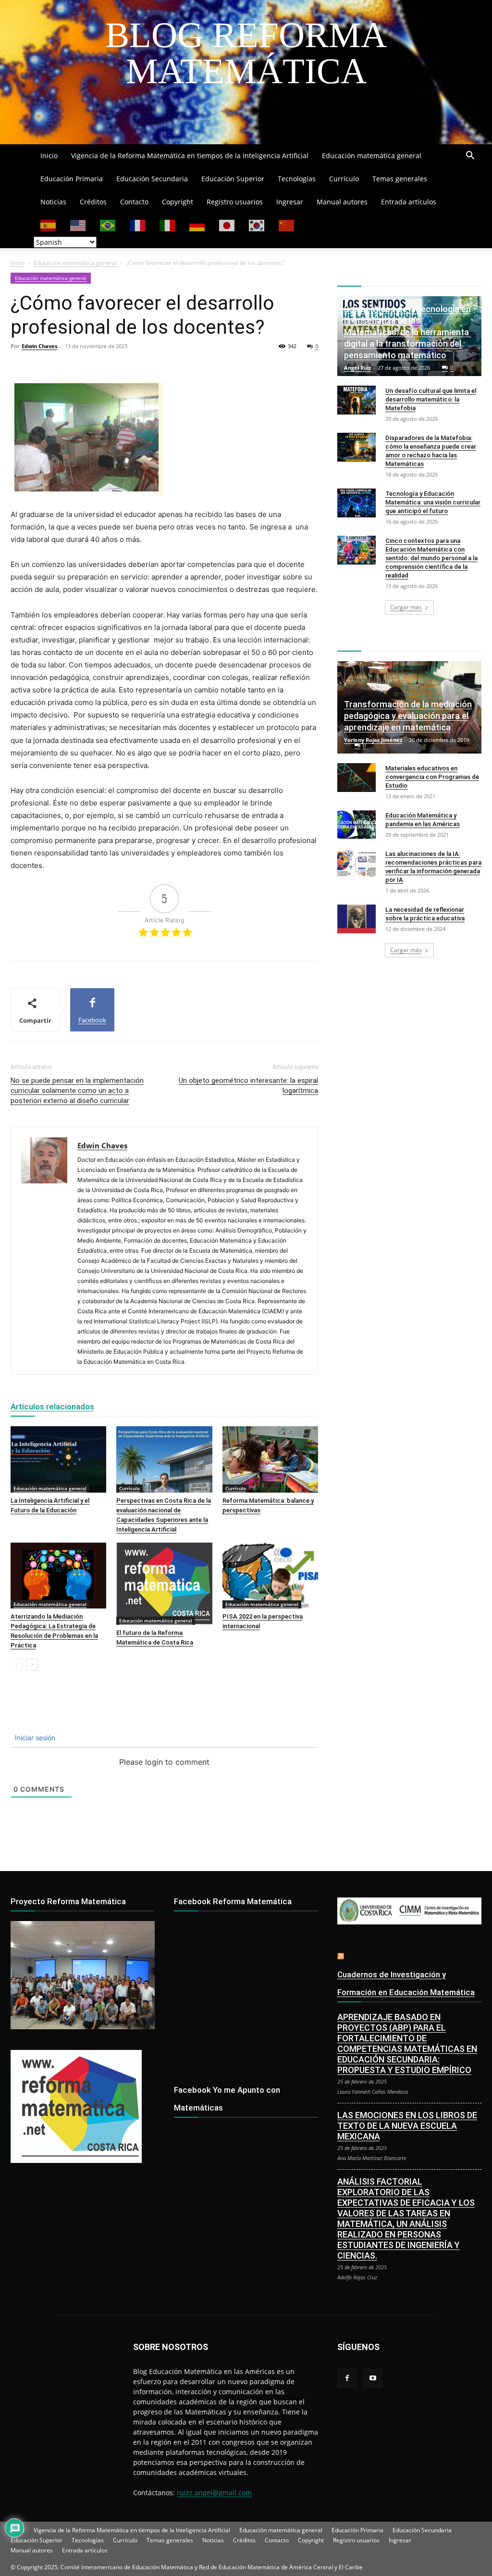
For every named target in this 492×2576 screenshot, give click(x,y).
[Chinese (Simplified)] (287, 225)
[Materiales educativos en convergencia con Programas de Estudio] (357, 778)
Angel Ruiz (357, 368)
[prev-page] (17, 1665)
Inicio (49, 156)
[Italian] (168, 225)
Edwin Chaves (39, 346)
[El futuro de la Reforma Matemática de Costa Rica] (164, 1584)
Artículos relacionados (52, 1407)
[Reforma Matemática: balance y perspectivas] (270, 1459)
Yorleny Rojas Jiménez (373, 740)
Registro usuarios (235, 202)
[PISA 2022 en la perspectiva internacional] (270, 1576)
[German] (197, 225)
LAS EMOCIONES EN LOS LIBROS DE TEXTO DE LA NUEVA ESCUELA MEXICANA (407, 2126)
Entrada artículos (409, 202)
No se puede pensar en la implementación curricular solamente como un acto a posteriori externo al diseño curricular (77, 1091)
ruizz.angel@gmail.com (214, 2493)
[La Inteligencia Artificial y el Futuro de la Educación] (58, 1459)
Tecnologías (297, 179)
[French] (138, 225)
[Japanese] (227, 225)
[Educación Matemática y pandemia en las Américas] (357, 825)
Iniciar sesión (34, 1738)
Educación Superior (233, 179)
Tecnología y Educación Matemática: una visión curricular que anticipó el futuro (433, 502)
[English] (78, 225)
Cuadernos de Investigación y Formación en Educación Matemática (406, 1983)
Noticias (53, 202)
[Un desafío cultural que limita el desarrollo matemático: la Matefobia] (357, 400)
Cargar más (406, 607)
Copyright (178, 202)
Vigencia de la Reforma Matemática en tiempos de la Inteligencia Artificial (190, 156)
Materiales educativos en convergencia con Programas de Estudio (432, 777)
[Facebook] (347, 2378)
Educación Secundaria (152, 179)
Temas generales (400, 179)
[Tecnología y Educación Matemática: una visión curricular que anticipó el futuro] (357, 503)
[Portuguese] (108, 225)
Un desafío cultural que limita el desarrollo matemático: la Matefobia (431, 399)
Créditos (93, 202)
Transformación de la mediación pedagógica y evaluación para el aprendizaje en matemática (408, 716)
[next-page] (32, 1665)
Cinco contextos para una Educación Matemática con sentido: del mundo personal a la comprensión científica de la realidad (431, 558)
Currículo (344, 179)
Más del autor (129, 1407)
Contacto (134, 202)
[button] (470, 157)
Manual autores (342, 202)
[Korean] (257, 225)
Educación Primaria (72, 179)
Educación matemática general (372, 156)
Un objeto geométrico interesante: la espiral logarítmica (248, 1086)
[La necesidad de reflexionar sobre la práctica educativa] (357, 919)
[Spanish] (49, 225)
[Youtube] (373, 2378)
